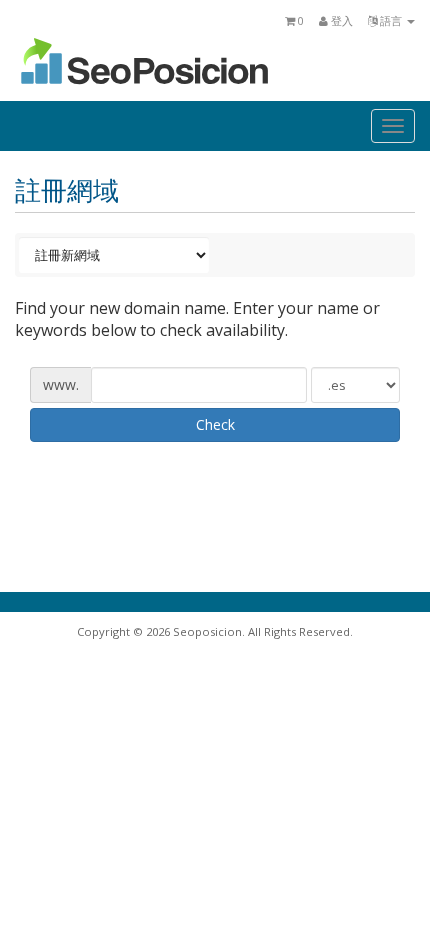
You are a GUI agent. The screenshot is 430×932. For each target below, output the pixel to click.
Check (215, 424)
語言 (391, 20)
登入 (340, 20)
